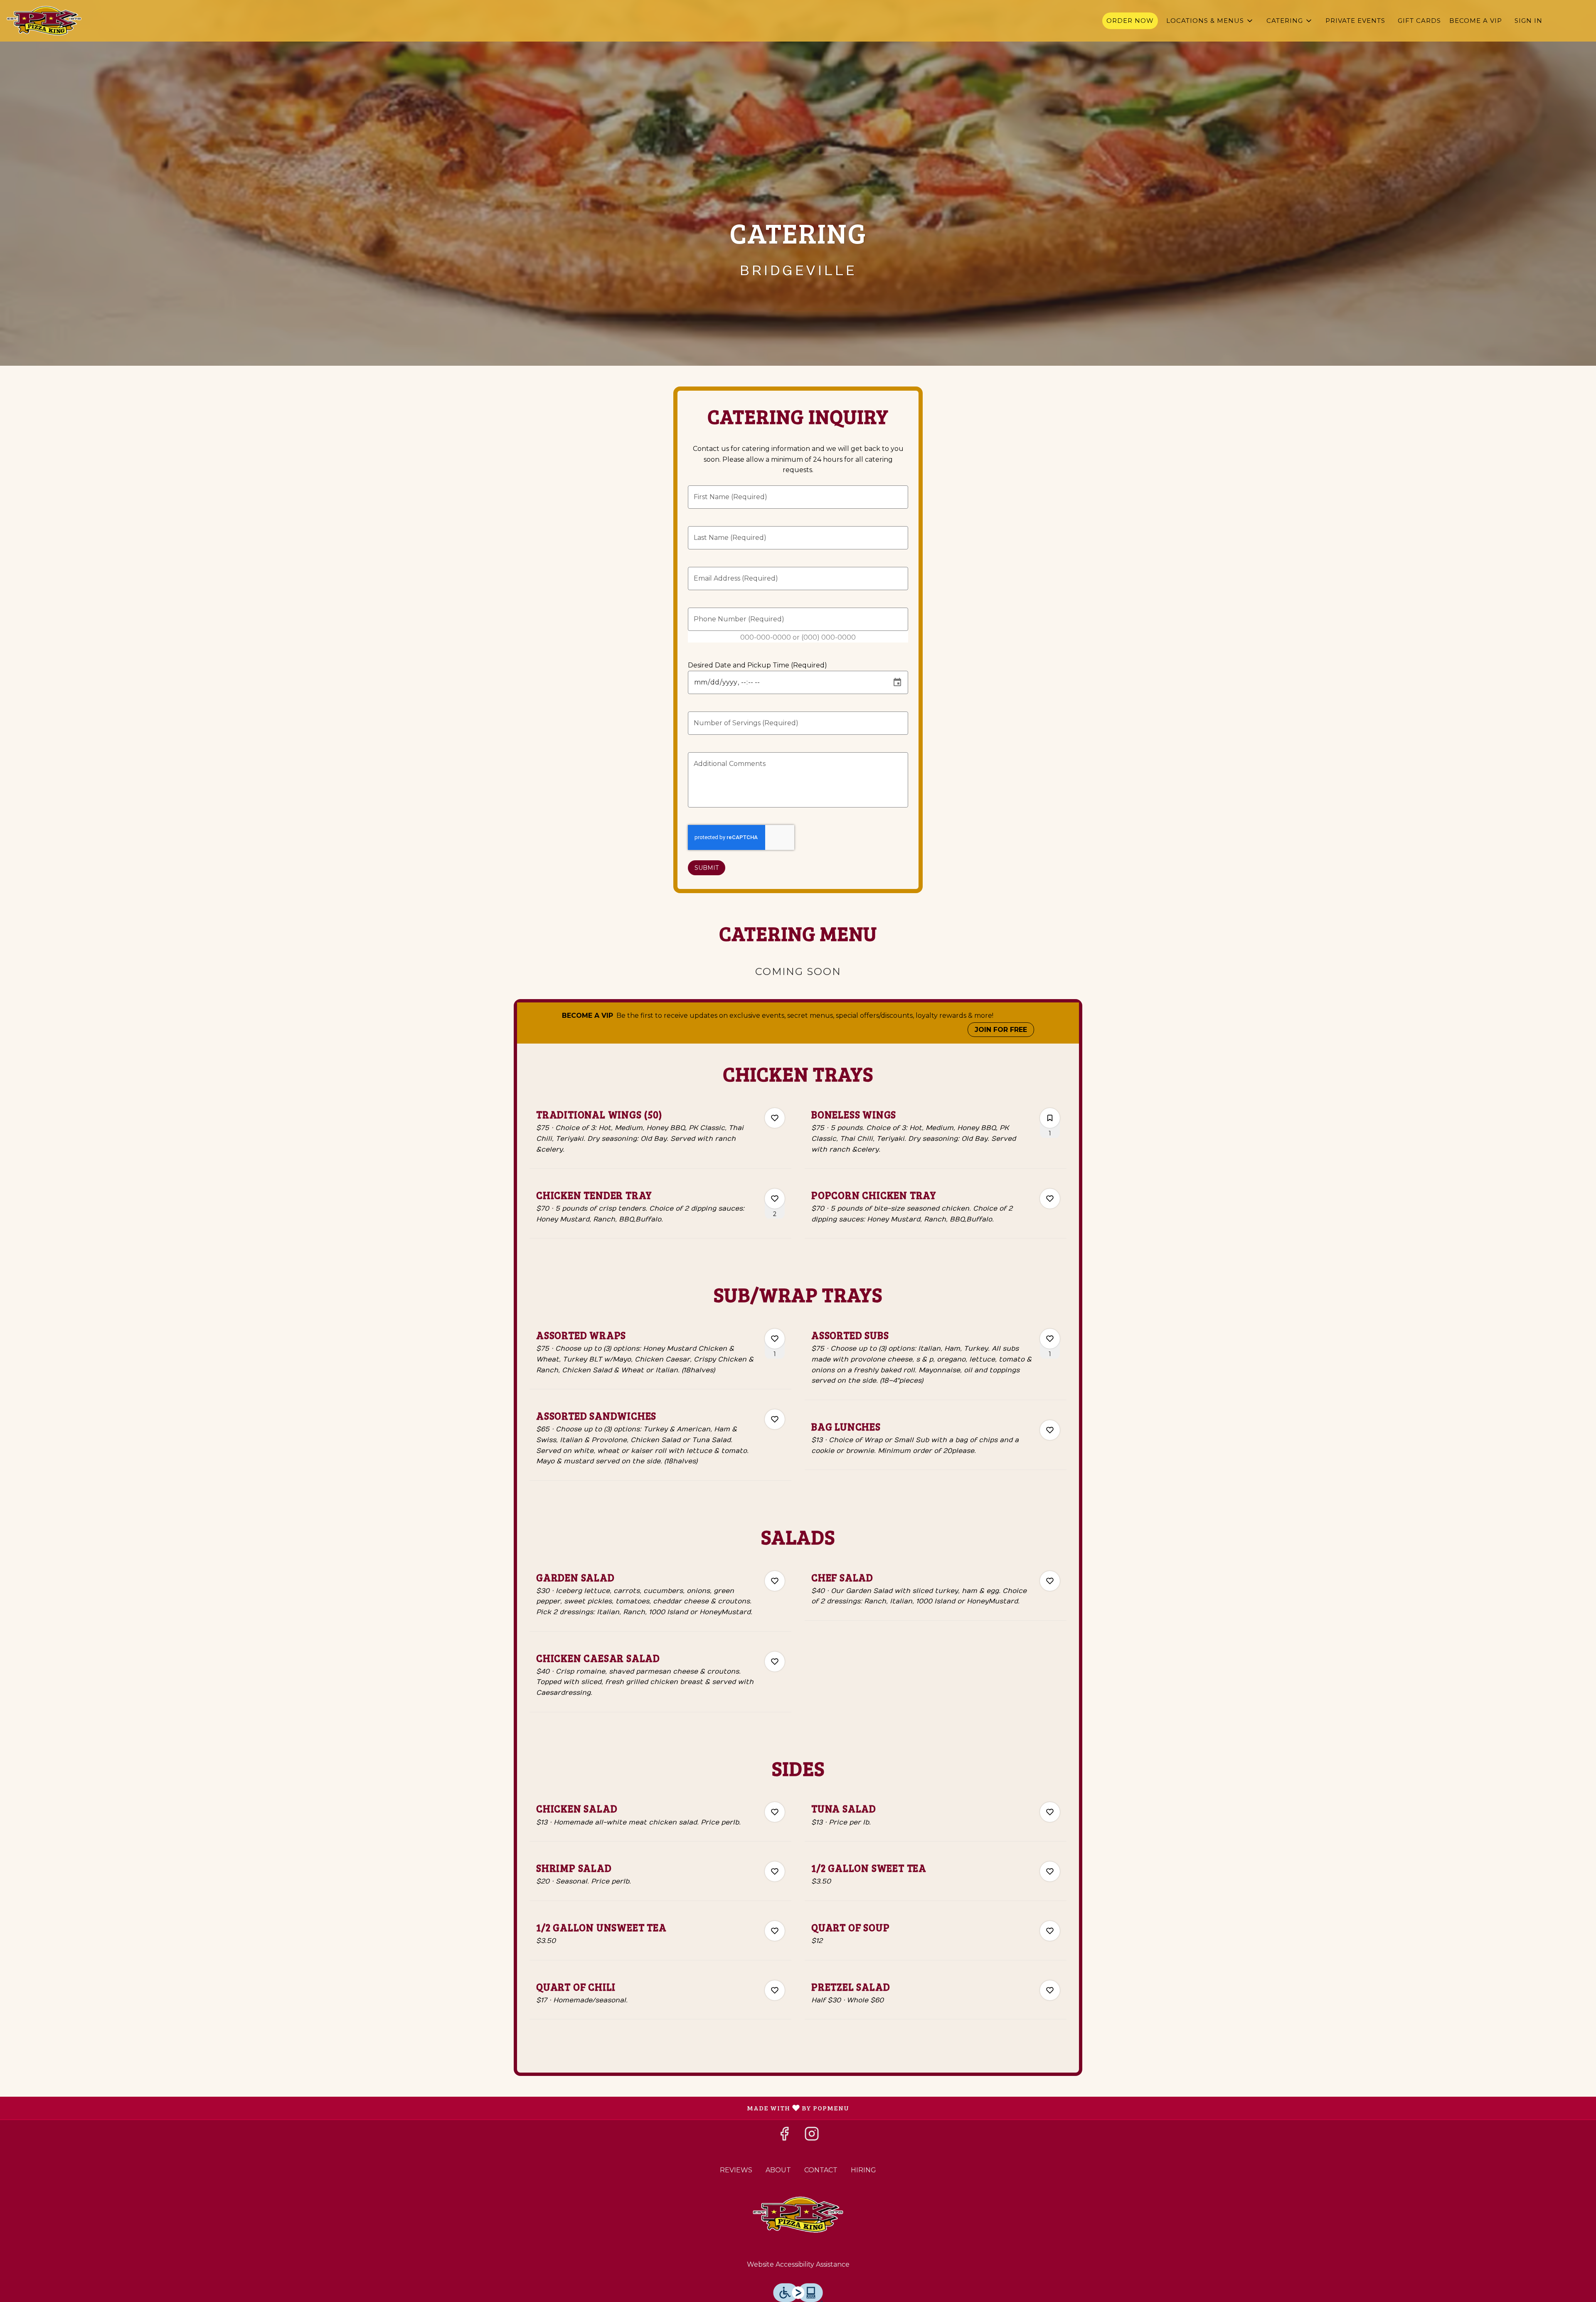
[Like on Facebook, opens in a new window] (784, 2136)
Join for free (1001, 1030)
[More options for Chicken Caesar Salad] (775, 1662)
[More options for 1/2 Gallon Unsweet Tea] (775, 1931)
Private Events (1355, 21)
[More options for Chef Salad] (1050, 1581)
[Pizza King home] (44, 21)
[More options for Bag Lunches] (1050, 1430)
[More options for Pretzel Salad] (1050, 1990)
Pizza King (798, 2215)
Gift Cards (1419, 21)
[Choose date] (897, 682)
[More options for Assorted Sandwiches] (775, 1419)
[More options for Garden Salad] (775, 1581)
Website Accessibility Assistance (798, 2264)
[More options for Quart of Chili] (775, 1990)
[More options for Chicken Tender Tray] (775, 1199)
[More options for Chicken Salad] (775, 1812)
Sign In (1528, 21)
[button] (1210, 21)
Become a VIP (1476, 21)
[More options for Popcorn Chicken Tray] (1050, 1199)
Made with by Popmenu (428, 2108)
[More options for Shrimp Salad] (775, 1871)
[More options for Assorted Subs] (1050, 1339)
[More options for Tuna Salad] (1050, 1812)
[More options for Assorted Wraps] (775, 1339)
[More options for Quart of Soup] (1050, 1931)
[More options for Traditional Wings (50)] (775, 1118)
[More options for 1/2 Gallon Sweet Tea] (1050, 1871)
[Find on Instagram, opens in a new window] (812, 2136)
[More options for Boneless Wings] (1050, 1118)
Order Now (1130, 21)
